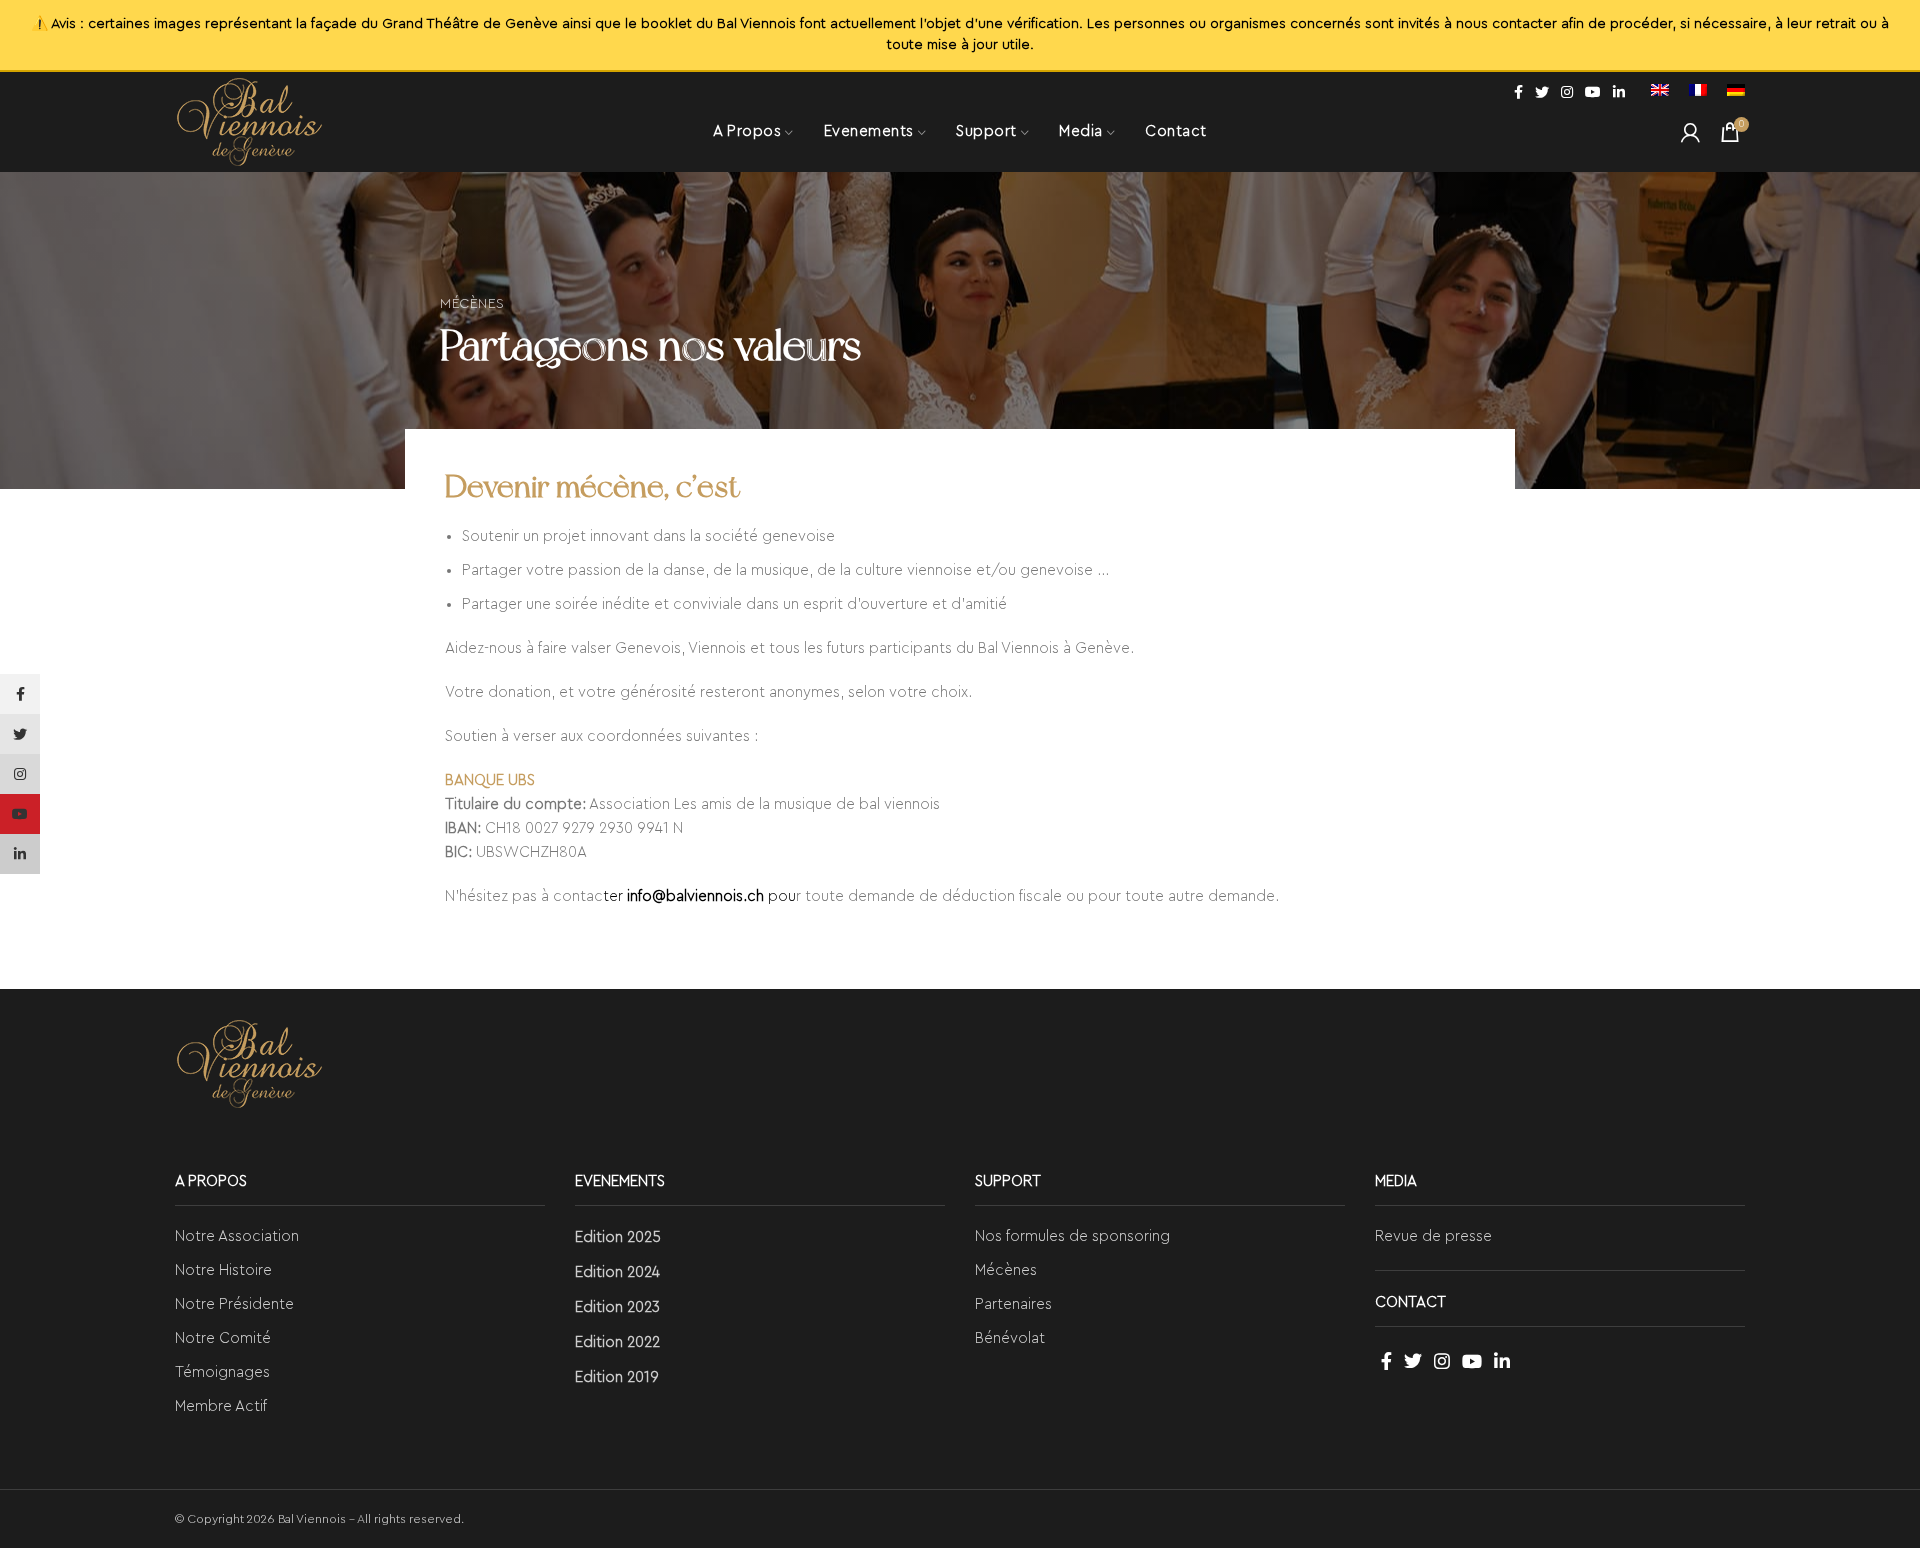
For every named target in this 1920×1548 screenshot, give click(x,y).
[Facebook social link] (1518, 92)
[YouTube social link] (1593, 92)
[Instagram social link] (1567, 92)
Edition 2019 (617, 1377)
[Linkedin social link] (1619, 92)
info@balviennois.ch (695, 896)
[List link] (360, 1237)
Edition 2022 (617, 1342)
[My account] (1690, 132)
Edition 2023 (617, 1307)
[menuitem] (1660, 92)
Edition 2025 (618, 1237)
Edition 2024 (617, 1272)
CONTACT (1410, 1302)
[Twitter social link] (1542, 92)
